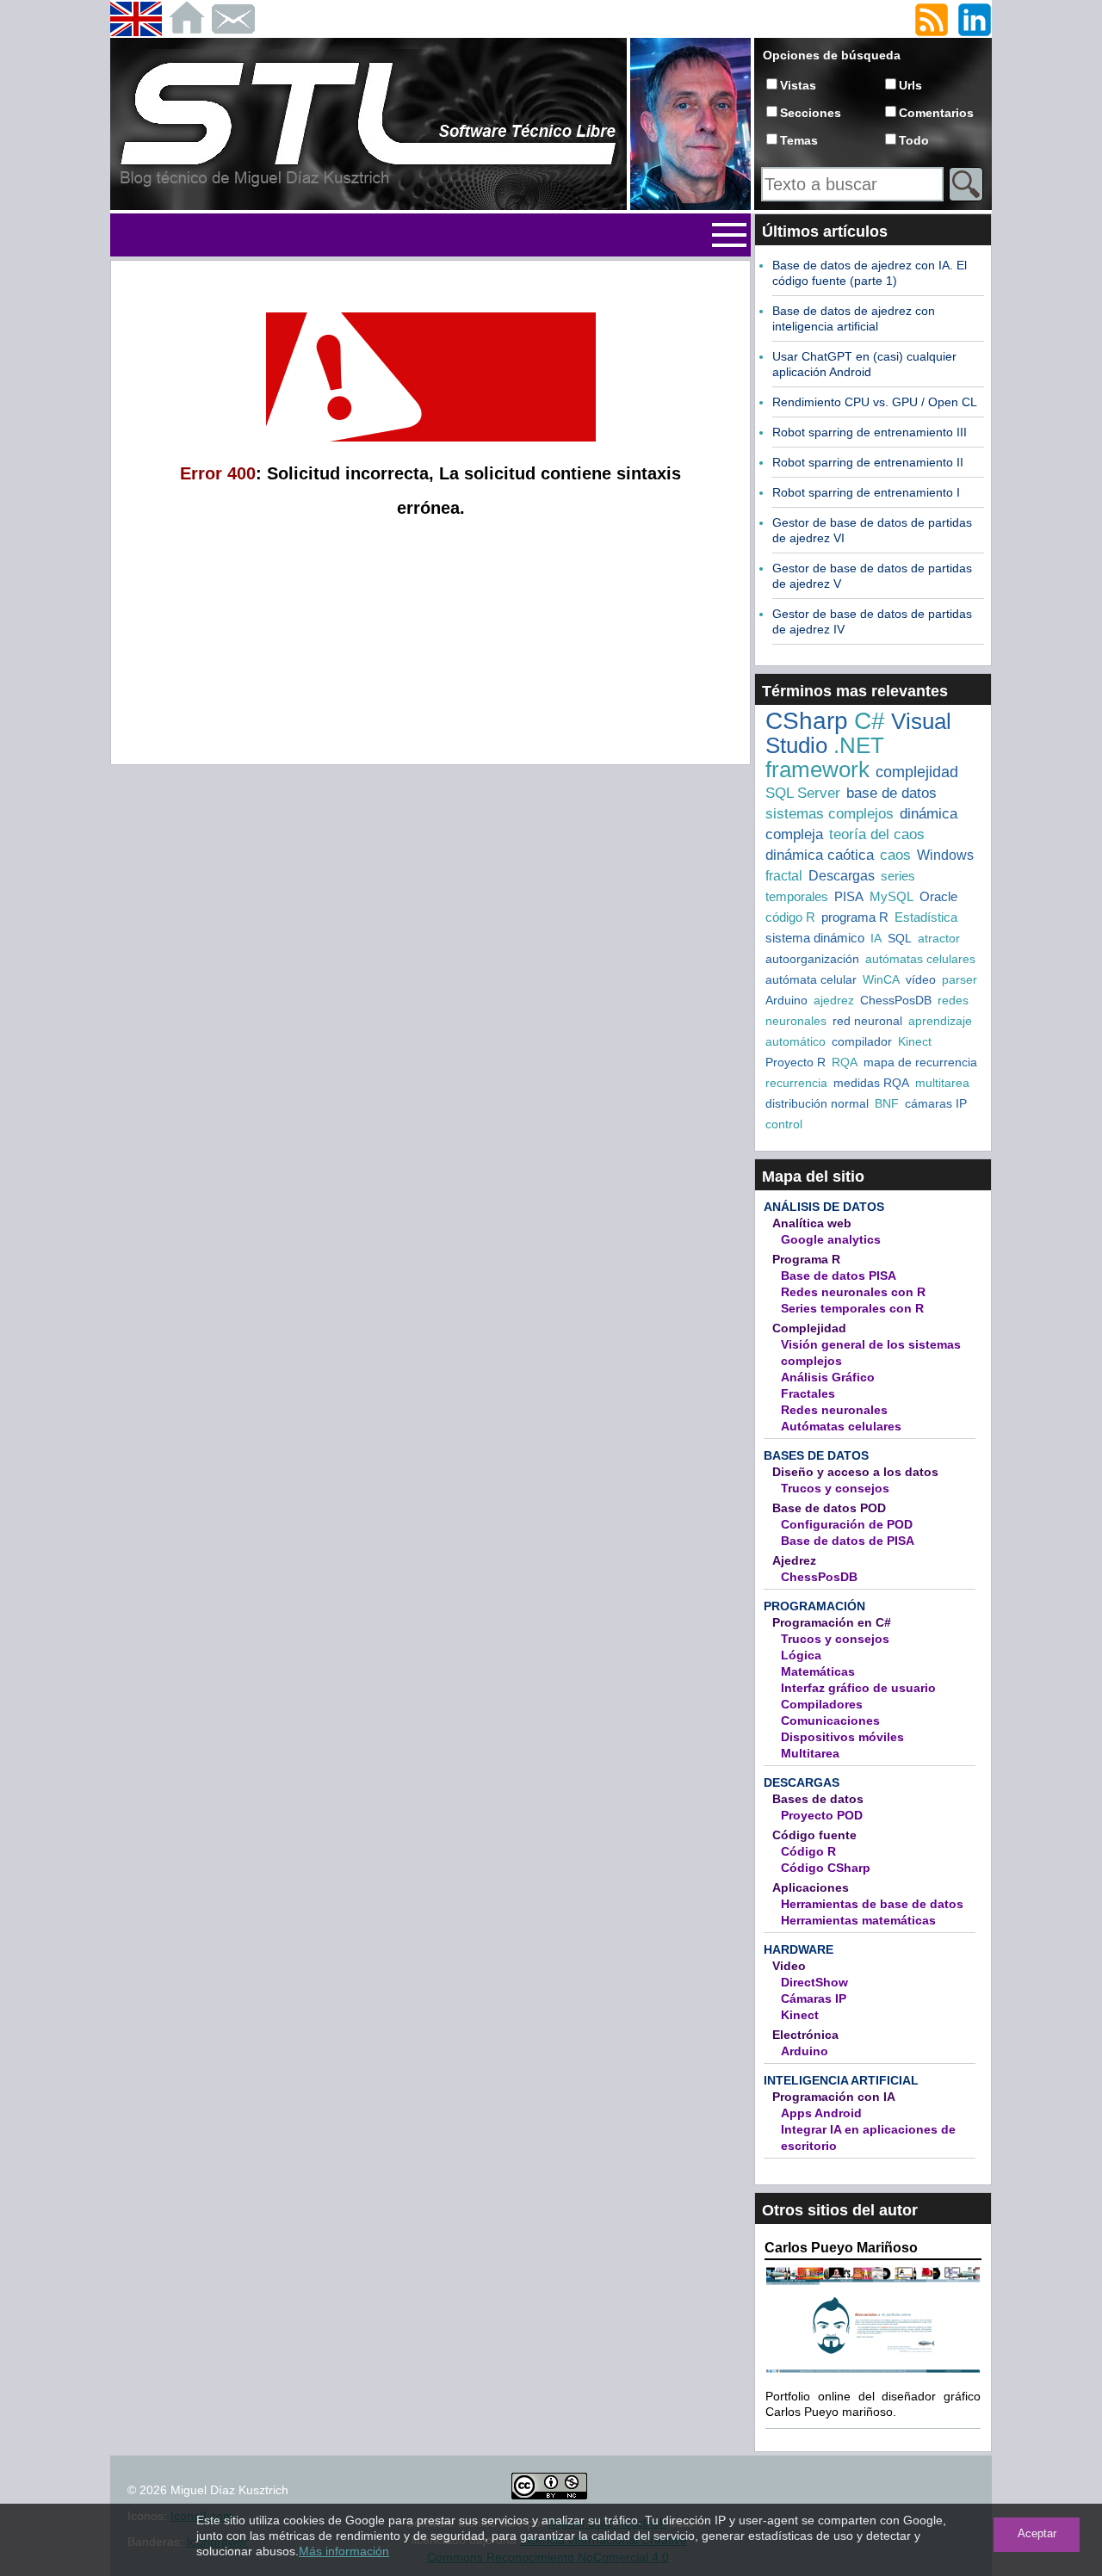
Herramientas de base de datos (872, 1904)
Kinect (915, 1041)
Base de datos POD (829, 1508)
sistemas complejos (830, 814)
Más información (344, 2551)
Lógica (801, 1655)
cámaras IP (936, 1103)
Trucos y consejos (835, 1488)
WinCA (881, 979)
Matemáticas (818, 1671)
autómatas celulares (920, 959)
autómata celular (811, 979)
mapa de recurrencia (920, 1062)
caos (895, 855)
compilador (862, 1041)
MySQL (892, 896)
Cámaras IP (814, 1998)
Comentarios (936, 113)
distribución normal (817, 1103)
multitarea (942, 1083)
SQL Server (803, 793)
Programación (814, 1606)
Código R (808, 1851)
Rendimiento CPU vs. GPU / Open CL (875, 402)
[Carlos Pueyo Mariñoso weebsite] (873, 2371)
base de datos (892, 793)
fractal (784, 876)
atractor (939, 938)
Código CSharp (826, 1868)
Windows (945, 855)
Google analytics (831, 1239)
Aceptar (1037, 2533)
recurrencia (796, 1083)
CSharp (807, 721)
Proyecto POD (822, 1815)
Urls (910, 85)
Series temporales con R (852, 1308)
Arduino (786, 1000)
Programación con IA (834, 2097)
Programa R (806, 1259)
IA (876, 938)
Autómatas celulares (841, 1426)
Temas (799, 140)
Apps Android (821, 2113)
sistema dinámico (815, 938)
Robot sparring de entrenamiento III (870, 432)
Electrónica (805, 2035)
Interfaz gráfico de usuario (858, 1688)
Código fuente (814, 1835)
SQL (900, 938)
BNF (887, 1103)
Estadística (926, 917)
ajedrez (834, 1000)
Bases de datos (816, 1455)
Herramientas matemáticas (858, 1920)
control (784, 1124)
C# (870, 721)
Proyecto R (796, 1062)
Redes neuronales (834, 1410)
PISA (849, 896)
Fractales (808, 1393)
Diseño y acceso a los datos (855, 1472)
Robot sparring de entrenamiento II (868, 462)
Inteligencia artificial (841, 2080)
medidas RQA (871, 1083)
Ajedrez (794, 1560)
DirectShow (814, 1982)
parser (960, 979)
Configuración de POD (847, 1524)
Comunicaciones (830, 1720)
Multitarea (810, 1753)
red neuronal (867, 1021)
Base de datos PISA (839, 1276)
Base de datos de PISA (848, 1541)
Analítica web (812, 1223)
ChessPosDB (896, 1000)
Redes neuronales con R (853, 1292)
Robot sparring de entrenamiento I (866, 492)
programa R (855, 917)
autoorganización (812, 959)
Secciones (811, 113)
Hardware (799, 1949)
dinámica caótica (820, 855)
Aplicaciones (811, 1887)
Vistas (798, 85)
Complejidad (809, 1328)
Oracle (938, 896)
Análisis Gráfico (828, 1377)
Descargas (842, 876)
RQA (845, 1062)
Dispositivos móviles (842, 1737)
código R (790, 917)
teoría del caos (877, 834)
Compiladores (822, 1704)
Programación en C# (832, 1622)
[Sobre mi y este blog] (690, 207)
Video (789, 1966)
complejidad (917, 772)
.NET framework (825, 757)
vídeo (921, 979)
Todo (914, 140)
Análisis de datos (824, 1207)
